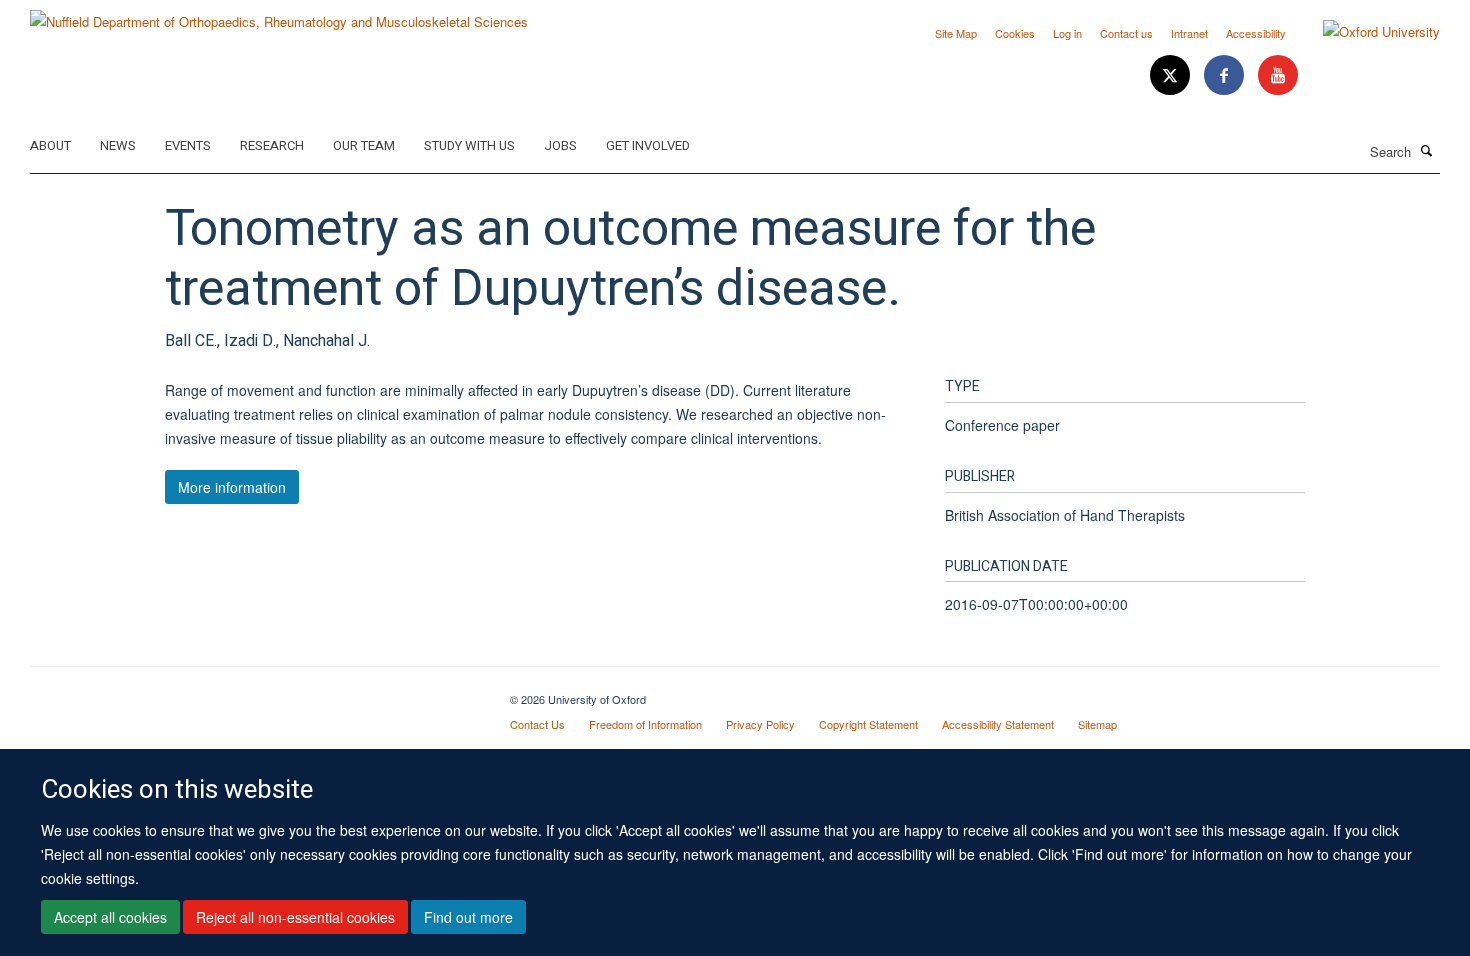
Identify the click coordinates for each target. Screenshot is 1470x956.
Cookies (1015, 33)
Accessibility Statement (998, 724)
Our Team (364, 145)
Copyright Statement (868, 724)
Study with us (469, 145)
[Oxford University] (1366, 32)
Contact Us (537, 724)
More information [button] (232, 487)
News (118, 145)
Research (272, 145)
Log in (1067, 33)
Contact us (1126, 33)
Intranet (1189, 33)
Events (188, 145)
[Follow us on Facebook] (1226, 75)
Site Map (956, 33)
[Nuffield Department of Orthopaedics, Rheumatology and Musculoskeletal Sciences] (279, 14)
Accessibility (1256, 33)
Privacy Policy (760, 724)
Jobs (560, 145)
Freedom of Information (645, 724)
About (50, 145)
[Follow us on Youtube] (1278, 75)
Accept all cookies (110, 917)
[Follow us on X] (1172, 75)
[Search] (1427, 150)
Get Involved (648, 145)
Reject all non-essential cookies (295, 917)
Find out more (468, 917)
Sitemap (1097, 724)
